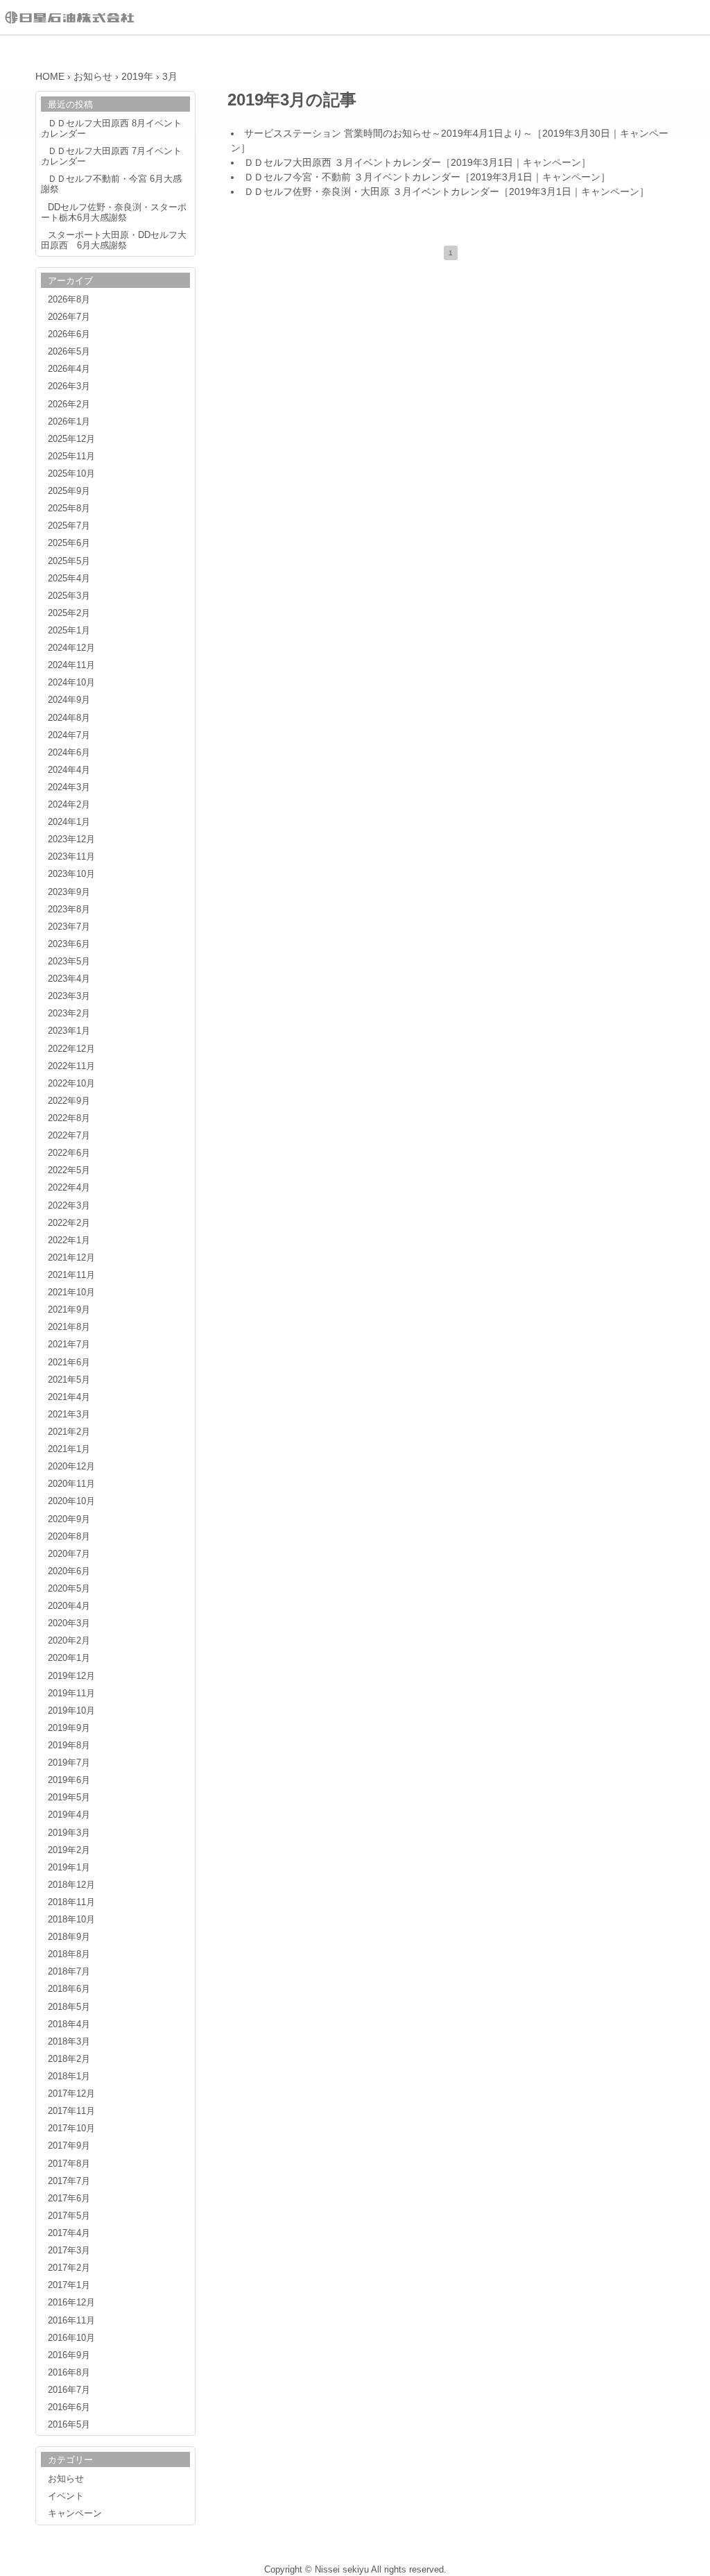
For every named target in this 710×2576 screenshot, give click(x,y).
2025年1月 (69, 631)
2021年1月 (69, 1449)
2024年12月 (71, 648)
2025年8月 (69, 509)
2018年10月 (71, 1920)
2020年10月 (71, 1501)
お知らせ (66, 2479)
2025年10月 (71, 474)
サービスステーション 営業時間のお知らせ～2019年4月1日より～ (388, 133)
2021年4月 (69, 1397)
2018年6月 (69, 1989)
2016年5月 (69, 2425)
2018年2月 (69, 2059)
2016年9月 (69, 2355)
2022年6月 (69, 1153)
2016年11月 (71, 2321)
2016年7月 (69, 2390)
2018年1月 (69, 2076)
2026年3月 (69, 386)
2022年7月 (69, 1136)
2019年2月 (69, 1850)
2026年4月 (69, 369)
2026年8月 (69, 300)
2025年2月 (69, 613)
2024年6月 (69, 753)
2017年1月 (69, 2285)
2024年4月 (69, 770)
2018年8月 (69, 1954)
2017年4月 (69, 2233)
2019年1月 (69, 1868)
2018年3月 (69, 2042)
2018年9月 (69, 1937)
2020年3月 (69, 1623)
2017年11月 (71, 2111)
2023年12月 (71, 839)
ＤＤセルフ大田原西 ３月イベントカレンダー (343, 162)
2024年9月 (69, 700)
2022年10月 (71, 1084)
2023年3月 (69, 996)
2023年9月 (69, 892)
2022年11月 (71, 1066)
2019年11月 (71, 1694)
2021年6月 (69, 1363)
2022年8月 (69, 1118)
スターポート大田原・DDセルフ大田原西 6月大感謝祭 (114, 240)
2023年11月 (71, 857)
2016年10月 (71, 2338)
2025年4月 (69, 579)
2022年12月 (71, 1049)
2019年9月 (69, 1728)
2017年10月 (71, 2129)
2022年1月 (69, 1240)
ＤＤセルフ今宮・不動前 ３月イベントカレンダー (352, 177)
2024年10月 (71, 683)
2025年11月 (71, 457)
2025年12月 (71, 439)
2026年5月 (69, 352)
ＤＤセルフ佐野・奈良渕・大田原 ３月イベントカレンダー (372, 191)
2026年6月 (69, 334)
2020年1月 (69, 1658)
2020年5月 (69, 1589)
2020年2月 (69, 1641)
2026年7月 (69, 317)
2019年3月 (69, 1833)
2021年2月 (69, 1432)
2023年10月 (71, 874)
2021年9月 (69, 1310)
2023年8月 (69, 910)
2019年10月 (71, 1711)
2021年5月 (69, 1380)
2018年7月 (69, 1972)
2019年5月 (69, 1798)
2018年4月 (69, 2024)
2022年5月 (69, 1170)
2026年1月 (69, 422)
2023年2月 (69, 1014)
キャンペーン (552, 162)
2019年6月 (69, 1780)
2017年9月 (69, 2146)
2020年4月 (69, 1606)
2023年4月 (69, 979)
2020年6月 (69, 1571)
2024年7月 (69, 735)
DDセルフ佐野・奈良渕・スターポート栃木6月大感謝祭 (114, 213)
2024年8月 (69, 718)
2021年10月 (71, 1293)
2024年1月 (69, 822)
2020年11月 (71, 1484)
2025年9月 (69, 491)
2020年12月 (71, 1467)
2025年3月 (69, 596)
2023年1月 (69, 1031)
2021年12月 (71, 1258)
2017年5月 (69, 2216)
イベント (66, 2496)
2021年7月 (69, 1345)
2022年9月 (69, 1101)
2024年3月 (69, 787)
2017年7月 (69, 2181)
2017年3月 (69, 2251)
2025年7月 (69, 526)
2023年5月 (69, 962)
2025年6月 (69, 543)
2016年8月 (69, 2373)
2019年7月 (69, 1763)
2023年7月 (69, 927)
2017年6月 (69, 2199)
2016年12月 (71, 2303)
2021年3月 (69, 1415)
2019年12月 (71, 1676)
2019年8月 (69, 1746)
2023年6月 (69, 944)
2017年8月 (69, 2164)
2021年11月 (71, 1275)
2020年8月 (69, 1537)
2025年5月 (69, 561)
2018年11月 (71, 1902)
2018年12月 (71, 1885)
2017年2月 (69, 2268)
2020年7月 (69, 1554)
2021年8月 (69, 1327)
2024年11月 (71, 665)
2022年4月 (69, 1188)
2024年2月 (69, 805)
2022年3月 (69, 1206)
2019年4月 (69, 1815)
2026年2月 (69, 404)
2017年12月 (71, 2094)
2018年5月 (69, 2007)
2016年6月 (69, 2407)
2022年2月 (69, 1223)
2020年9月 (69, 1519)
